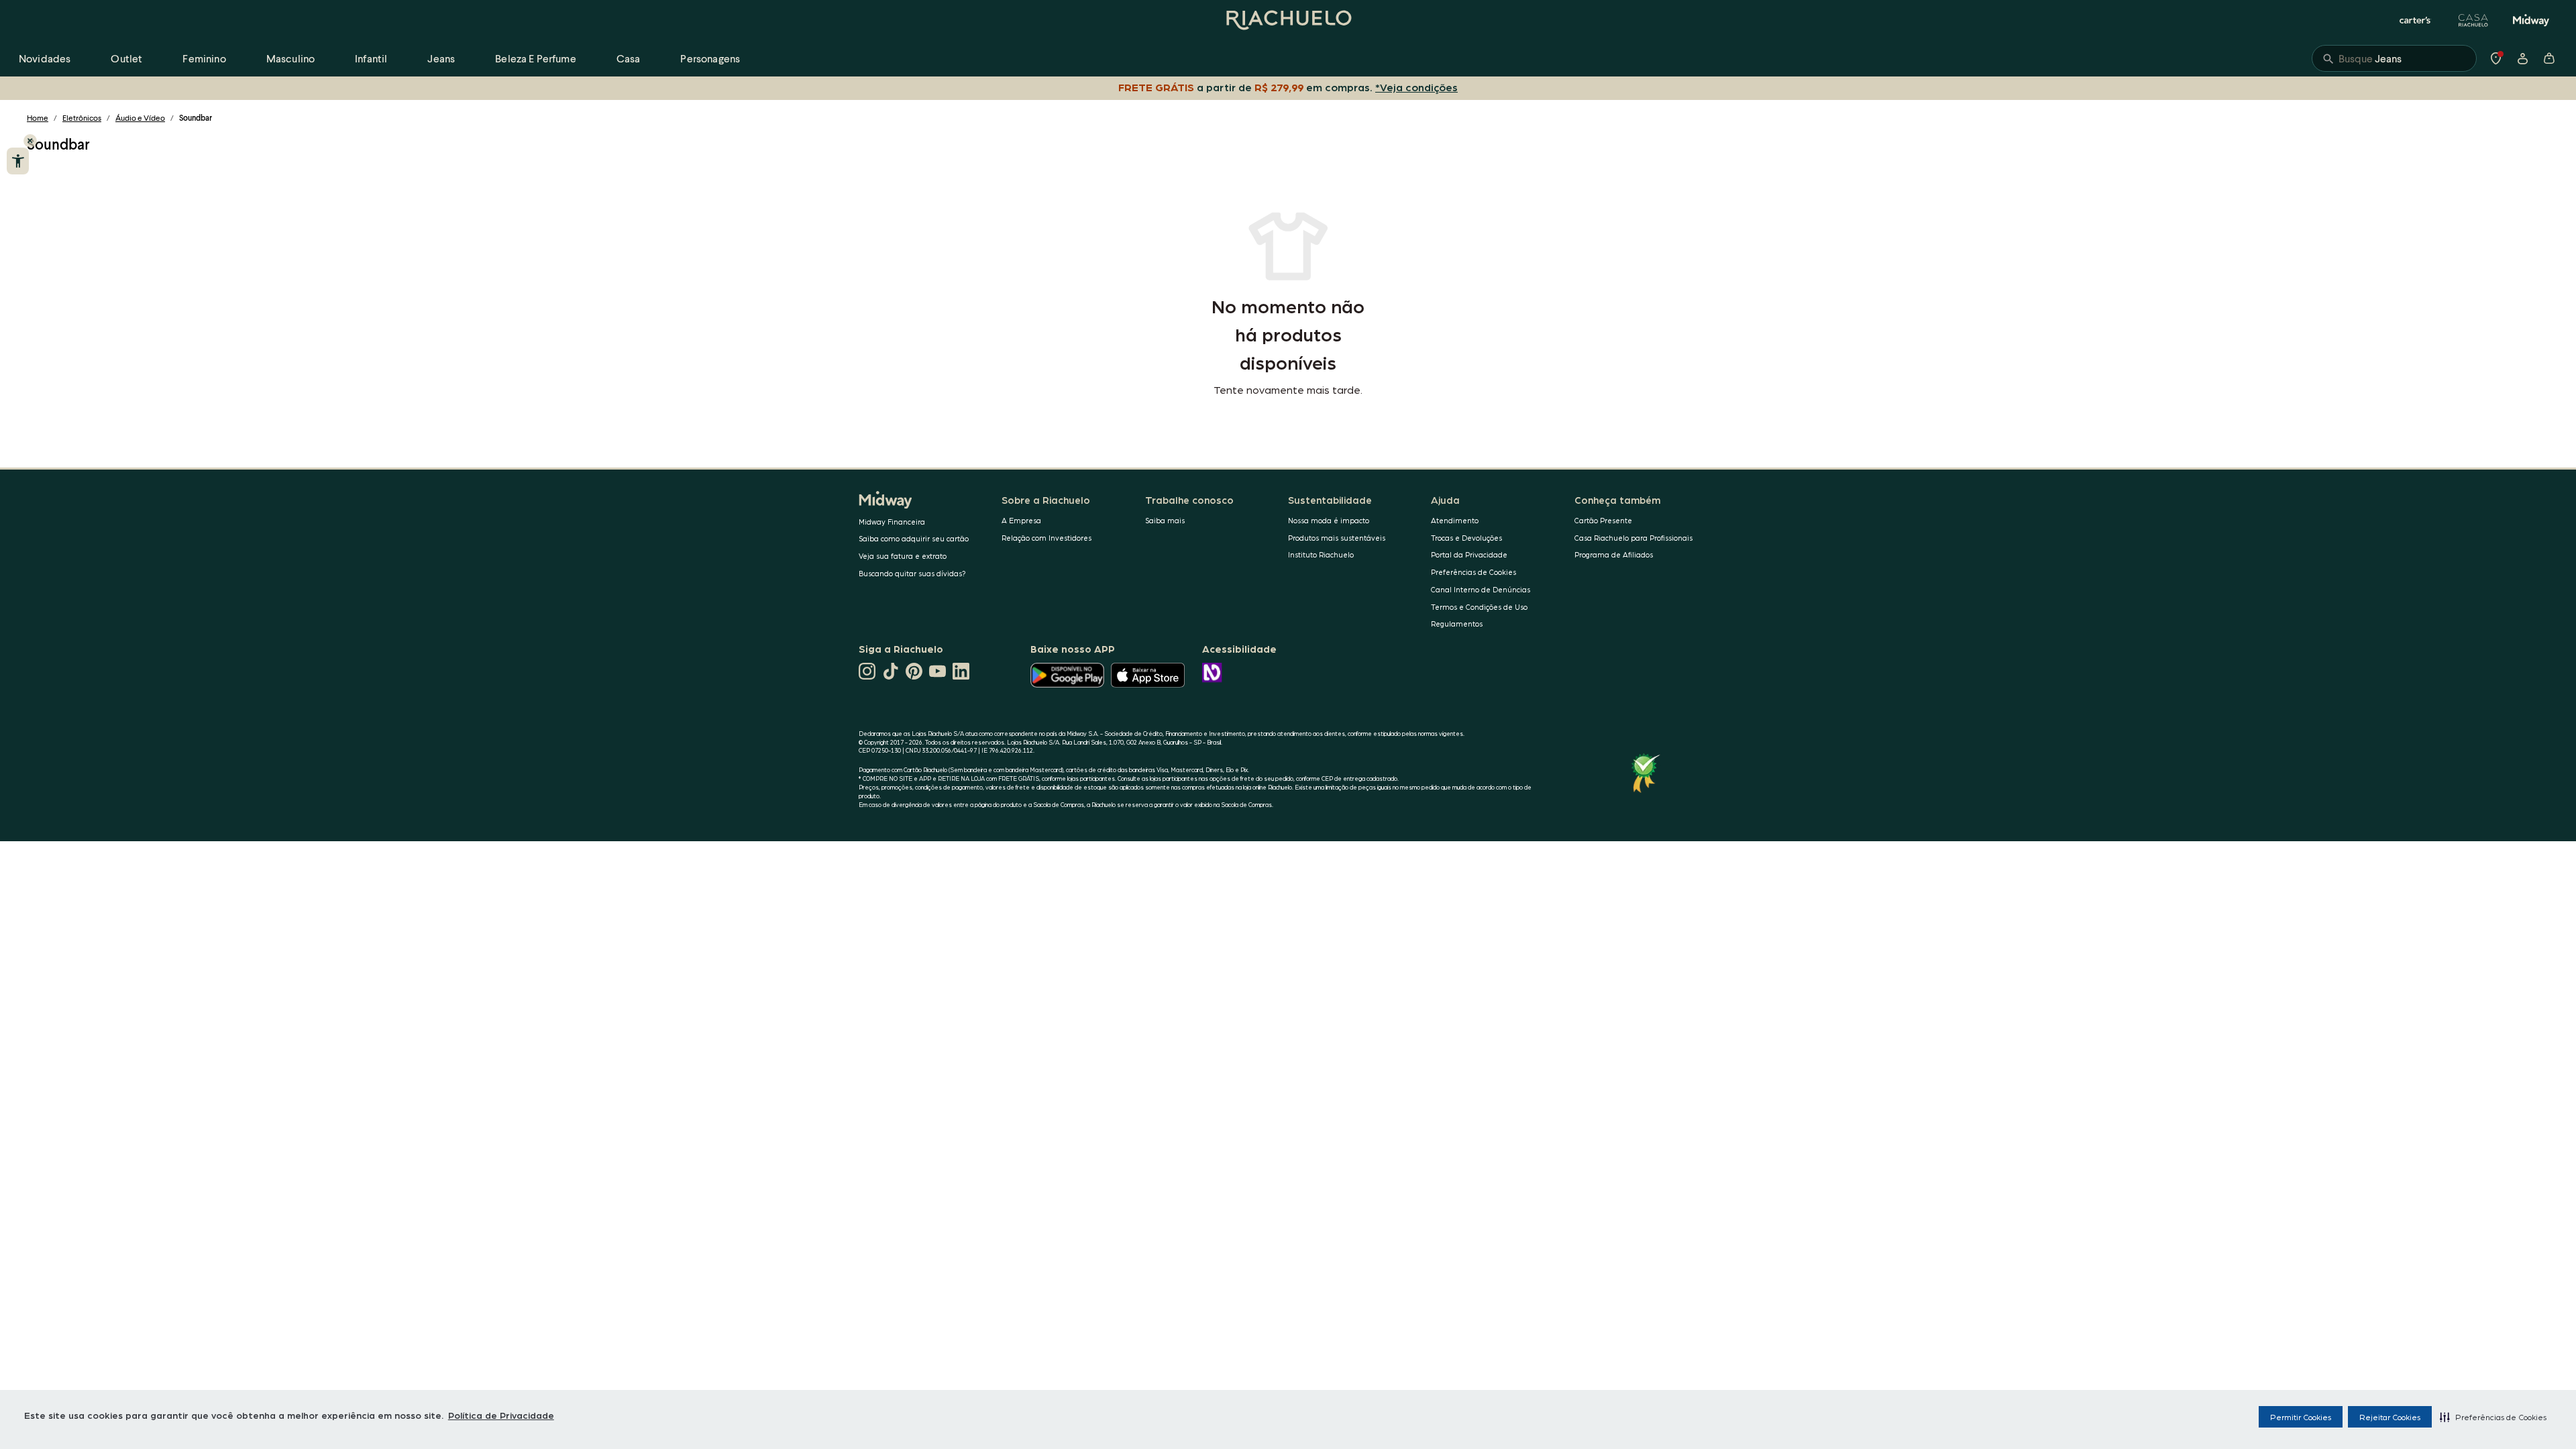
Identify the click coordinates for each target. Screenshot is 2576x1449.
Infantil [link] (371, 58)
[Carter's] (2416, 20)
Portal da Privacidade (1469, 554)
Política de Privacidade (501, 1415)
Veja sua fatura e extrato (903, 556)
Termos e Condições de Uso (1479, 607)
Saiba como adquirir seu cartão (914, 538)
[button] (2493, 1417)
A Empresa (1021, 520)
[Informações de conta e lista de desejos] (2522, 58)
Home (38, 118)
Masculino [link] (290, 58)
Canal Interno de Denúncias (1481, 589)
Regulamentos (1457, 624)
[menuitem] (45, 58)
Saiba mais (1165, 520)
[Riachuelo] (1288, 20)
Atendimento (1455, 520)
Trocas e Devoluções (1466, 538)
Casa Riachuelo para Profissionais (1633, 538)
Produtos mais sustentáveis (1337, 538)
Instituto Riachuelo (1321, 554)
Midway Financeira (892, 522)
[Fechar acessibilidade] (30, 141)
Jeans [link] (441, 58)
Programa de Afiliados (1614, 554)
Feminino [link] (204, 58)
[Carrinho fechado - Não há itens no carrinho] (2549, 58)
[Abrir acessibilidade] (18, 161)
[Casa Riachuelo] (2473, 20)
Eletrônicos (82, 118)
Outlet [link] (126, 58)
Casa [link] (629, 58)
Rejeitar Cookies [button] (2390, 1417)
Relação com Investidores (1046, 538)
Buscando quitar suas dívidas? (912, 573)
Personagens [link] (710, 58)
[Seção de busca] (2394, 58)
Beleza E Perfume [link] (536, 58)
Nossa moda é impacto (1329, 520)
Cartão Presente (1603, 520)
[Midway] (2531, 20)
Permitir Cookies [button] (2301, 1417)
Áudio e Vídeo (140, 118)
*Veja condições (1416, 87)
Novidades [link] (45, 58)
